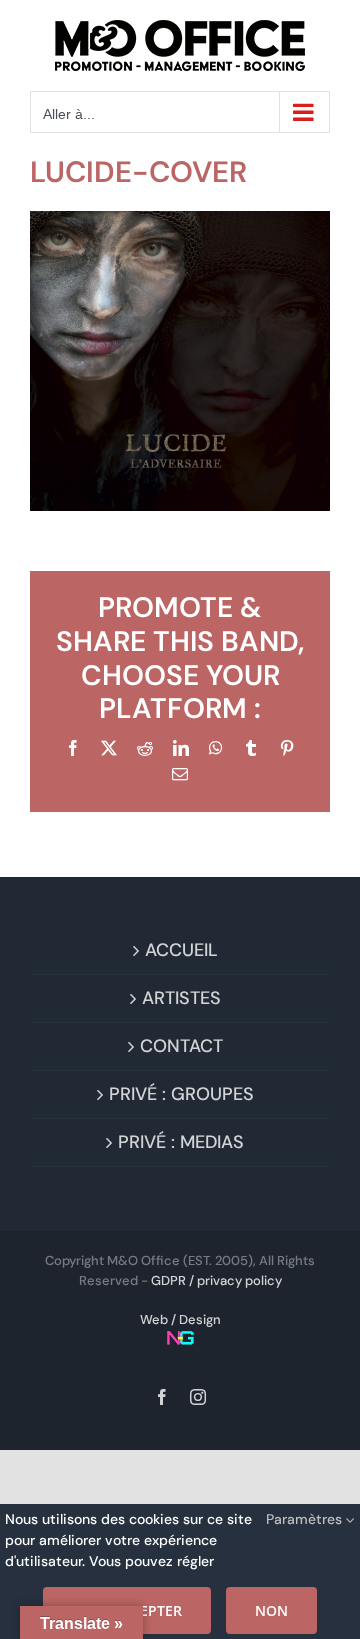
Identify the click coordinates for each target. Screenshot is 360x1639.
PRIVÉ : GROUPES (181, 1094)
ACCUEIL (181, 950)
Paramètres (306, 1519)
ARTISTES (181, 998)
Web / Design (180, 1319)
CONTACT (181, 1046)
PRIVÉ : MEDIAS (181, 1142)
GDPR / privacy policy (216, 1280)
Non (271, 1610)
